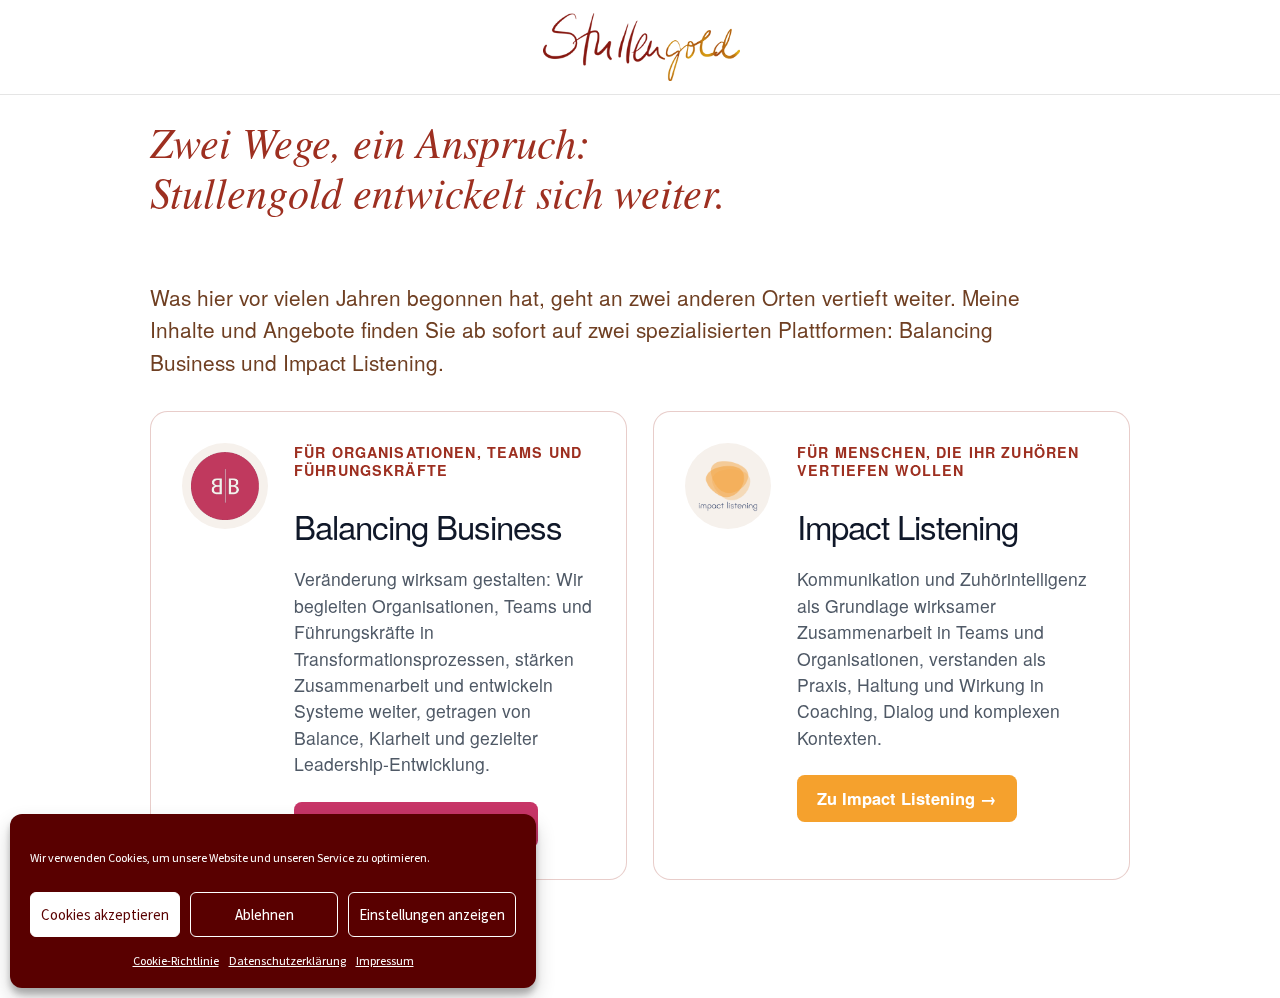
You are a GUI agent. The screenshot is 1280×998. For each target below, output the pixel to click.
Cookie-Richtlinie (176, 960)
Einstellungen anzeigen (432, 914)
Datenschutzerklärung (287, 960)
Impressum (385, 960)
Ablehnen (264, 914)
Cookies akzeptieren (105, 914)
